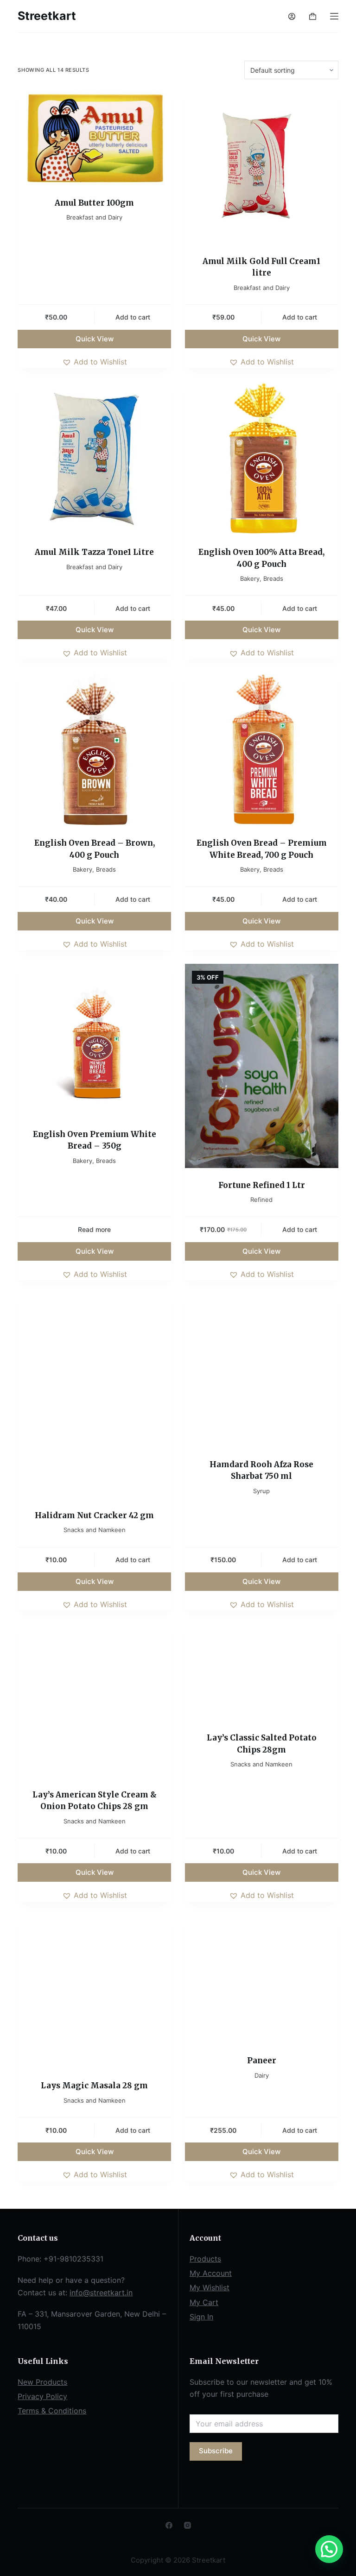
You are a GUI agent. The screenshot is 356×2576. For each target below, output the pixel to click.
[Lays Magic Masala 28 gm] (94, 1992)
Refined (261, 1200)
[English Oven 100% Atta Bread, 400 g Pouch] (262, 458)
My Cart (204, 2302)
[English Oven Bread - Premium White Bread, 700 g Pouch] (262, 750)
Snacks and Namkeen (95, 1530)
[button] (95, 362)
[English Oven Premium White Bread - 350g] (94, 1040)
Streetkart (47, 16)
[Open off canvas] (334, 16)
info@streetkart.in (101, 2293)
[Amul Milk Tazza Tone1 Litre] (94, 458)
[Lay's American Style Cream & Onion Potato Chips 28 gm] (94, 1701)
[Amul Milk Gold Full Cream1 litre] (262, 167)
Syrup (261, 1491)
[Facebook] (169, 2525)
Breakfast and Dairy (94, 217)
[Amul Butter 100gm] (94, 138)
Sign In (201, 2317)
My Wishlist (210, 2287)
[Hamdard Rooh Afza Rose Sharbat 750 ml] (262, 1371)
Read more (94, 1229)
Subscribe (216, 2451)
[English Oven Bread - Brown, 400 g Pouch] (94, 750)
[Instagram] (188, 2525)
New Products (42, 2382)
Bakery (250, 578)
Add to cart (133, 317)
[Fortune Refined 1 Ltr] (262, 1066)
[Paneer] (262, 1979)
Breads (273, 578)
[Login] (292, 16)
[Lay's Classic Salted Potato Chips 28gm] (262, 1672)
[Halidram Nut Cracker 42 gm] (94, 1396)
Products (205, 2259)
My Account (211, 2273)
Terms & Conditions (52, 2411)
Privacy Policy (42, 2396)
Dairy (262, 2075)
